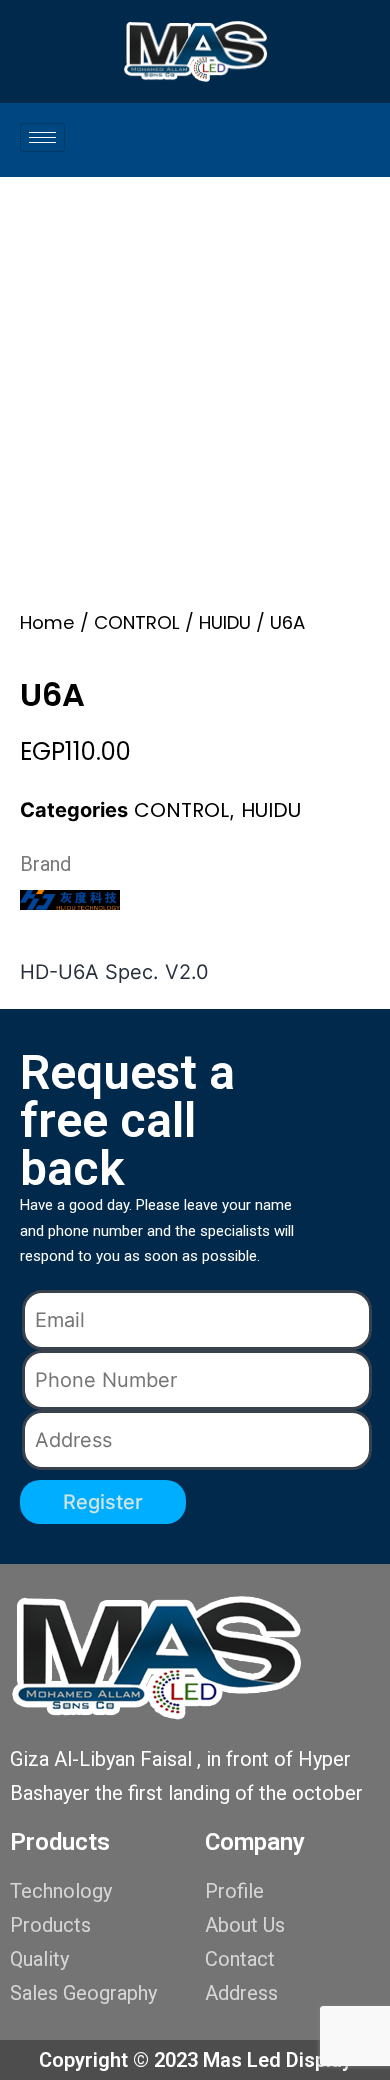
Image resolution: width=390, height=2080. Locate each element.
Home (47, 622)
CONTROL (137, 622)
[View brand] (70, 898)
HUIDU (225, 622)
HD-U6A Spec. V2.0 (114, 972)
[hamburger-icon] (42, 137)
